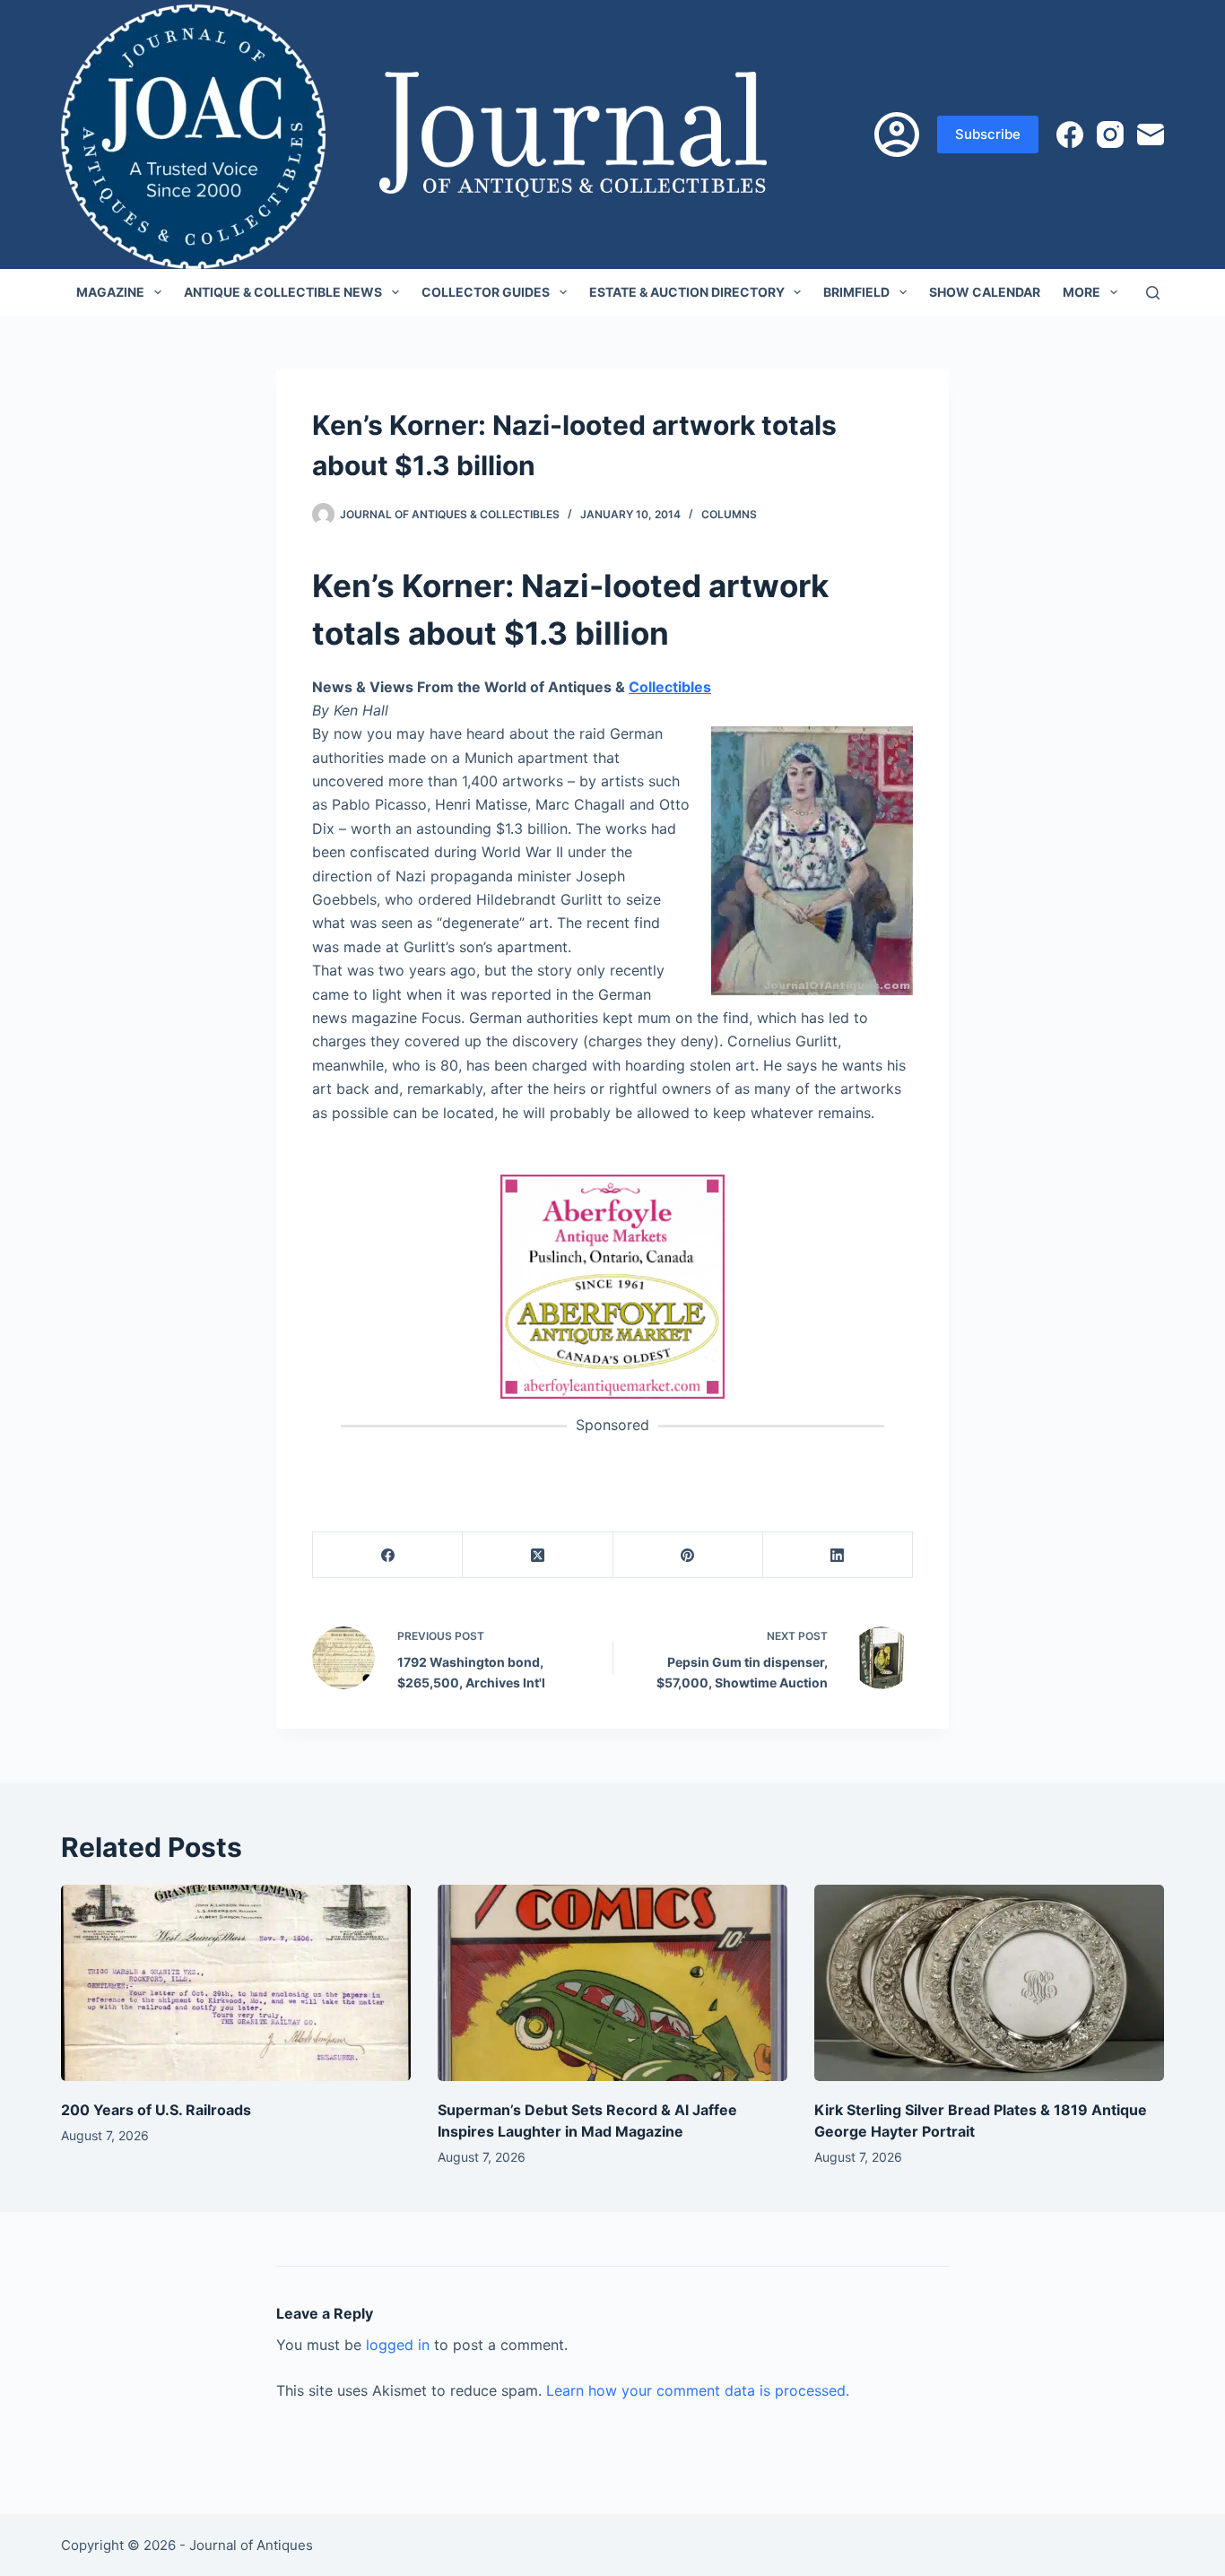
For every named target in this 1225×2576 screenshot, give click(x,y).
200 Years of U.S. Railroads (156, 2110)
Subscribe (988, 134)
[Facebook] (1070, 134)
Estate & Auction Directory (687, 292)
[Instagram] (1110, 134)
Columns (729, 514)
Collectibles (670, 687)
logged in (398, 2345)
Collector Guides (486, 292)
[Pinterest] (688, 1555)
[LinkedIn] (838, 1555)
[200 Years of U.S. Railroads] (236, 1983)
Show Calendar (985, 292)
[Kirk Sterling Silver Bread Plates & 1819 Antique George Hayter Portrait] (989, 1983)
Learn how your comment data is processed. (698, 2390)
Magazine (110, 292)
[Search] (1153, 293)
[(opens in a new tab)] (612, 1285)
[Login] (897, 134)
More (1082, 292)
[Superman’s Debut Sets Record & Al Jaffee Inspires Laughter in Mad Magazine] (612, 1983)
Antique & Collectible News (283, 292)
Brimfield (856, 292)
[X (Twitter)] (538, 1555)
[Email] (1151, 134)
